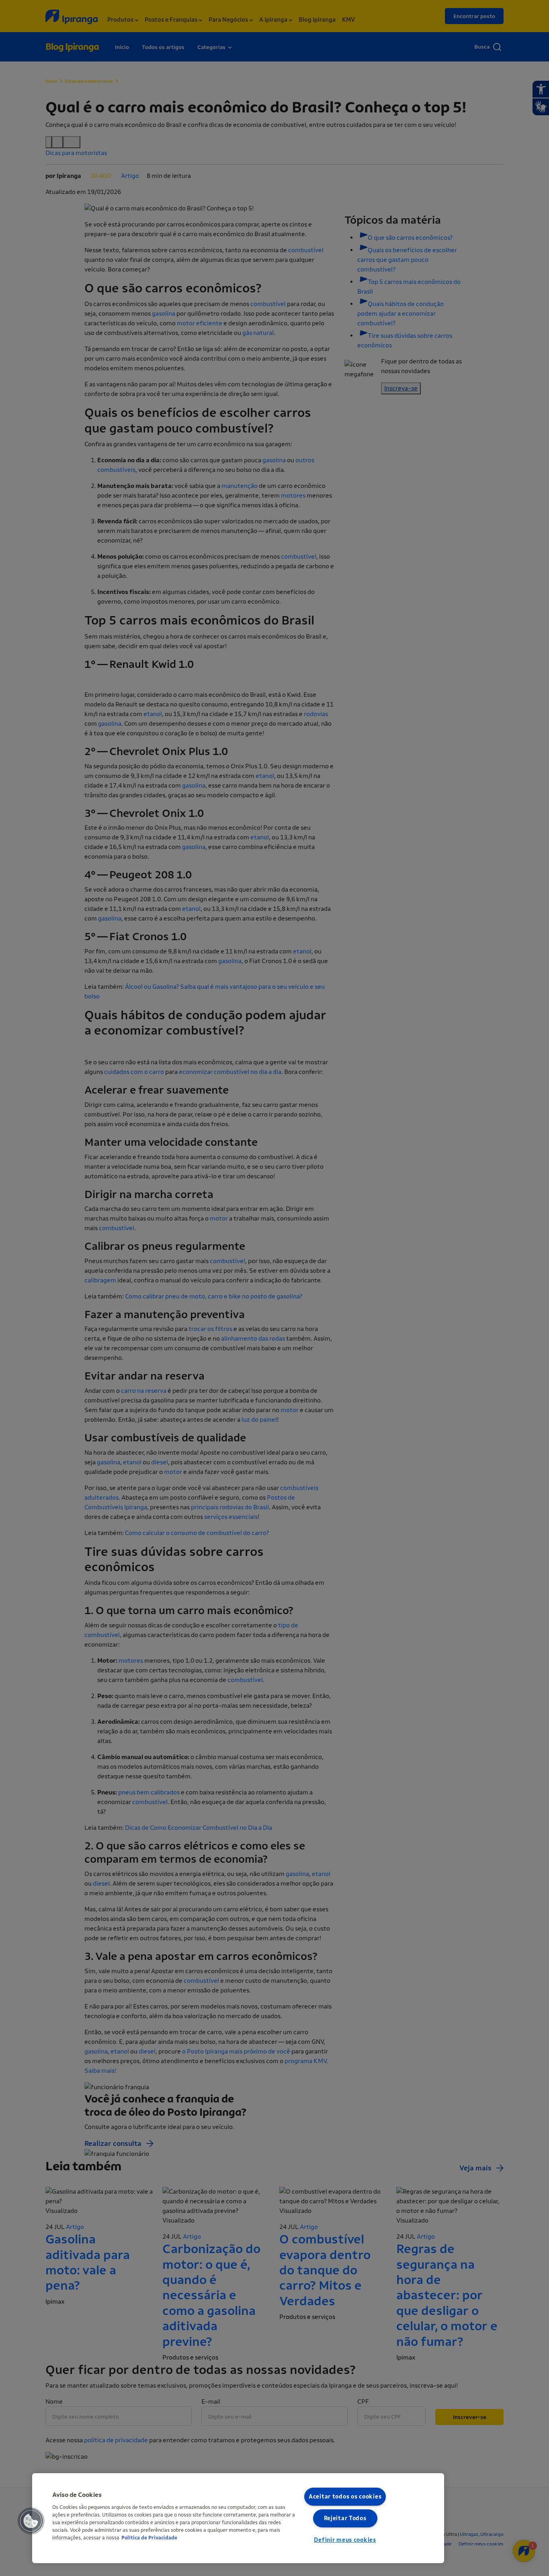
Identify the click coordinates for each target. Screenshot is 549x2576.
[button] (31, 2521)
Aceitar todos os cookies (345, 2497)
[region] (238, 2518)
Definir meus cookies (345, 2540)
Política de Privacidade (149, 2538)
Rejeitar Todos (345, 2518)
